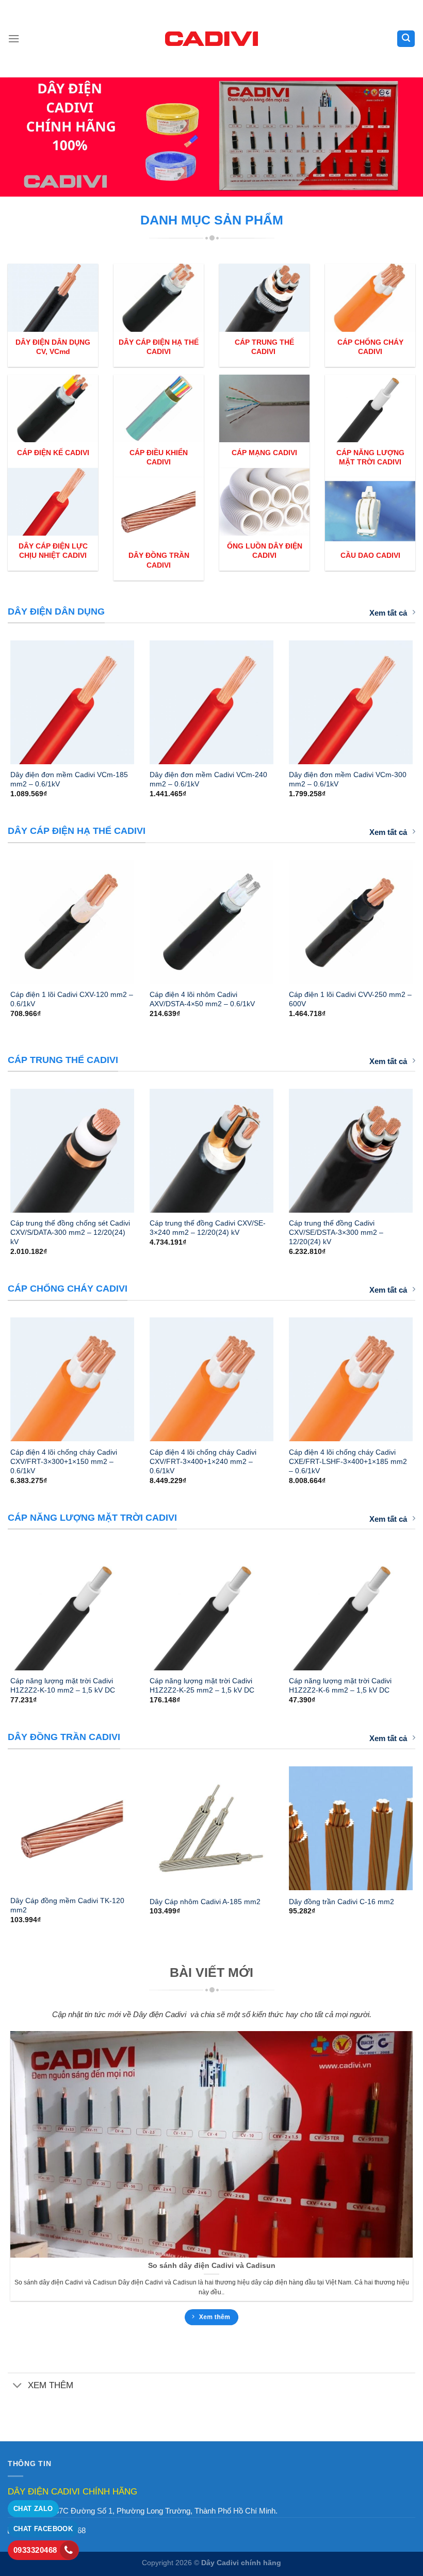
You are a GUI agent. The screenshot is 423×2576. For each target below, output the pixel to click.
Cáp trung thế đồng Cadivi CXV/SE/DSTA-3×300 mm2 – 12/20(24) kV (336, 1232)
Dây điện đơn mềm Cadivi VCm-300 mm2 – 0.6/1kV (348, 779)
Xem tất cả (388, 613)
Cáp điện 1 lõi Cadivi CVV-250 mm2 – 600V (350, 999)
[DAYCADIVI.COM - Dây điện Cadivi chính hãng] (211, 38)
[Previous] (24, 707)
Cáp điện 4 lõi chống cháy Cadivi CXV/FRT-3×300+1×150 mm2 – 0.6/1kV (64, 1461)
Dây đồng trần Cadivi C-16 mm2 (341, 1902)
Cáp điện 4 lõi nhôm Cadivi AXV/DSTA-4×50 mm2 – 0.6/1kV (202, 999)
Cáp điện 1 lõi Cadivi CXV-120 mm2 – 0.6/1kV (72, 999)
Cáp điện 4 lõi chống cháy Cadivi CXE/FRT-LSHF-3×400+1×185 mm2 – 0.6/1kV (348, 1461)
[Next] (399, 707)
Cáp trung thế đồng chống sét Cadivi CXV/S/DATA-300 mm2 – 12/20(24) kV (70, 1232)
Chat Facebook (43, 2529)
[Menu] (14, 39)
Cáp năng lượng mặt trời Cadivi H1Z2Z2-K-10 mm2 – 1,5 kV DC (63, 1685)
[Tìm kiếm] (406, 38)
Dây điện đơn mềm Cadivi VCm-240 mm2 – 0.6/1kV (208, 779)
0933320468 (35, 2550)
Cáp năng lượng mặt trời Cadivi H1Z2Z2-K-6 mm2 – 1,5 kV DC (340, 1685)
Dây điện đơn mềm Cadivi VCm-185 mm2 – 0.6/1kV (69, 779)
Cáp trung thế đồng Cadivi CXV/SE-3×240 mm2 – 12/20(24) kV (208, 1228)
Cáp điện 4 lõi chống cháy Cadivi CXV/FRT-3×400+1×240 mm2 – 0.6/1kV (203, 1461)
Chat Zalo (33, 2509)
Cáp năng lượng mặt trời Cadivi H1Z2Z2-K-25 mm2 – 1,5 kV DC (202, 1685)
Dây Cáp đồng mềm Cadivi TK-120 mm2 (67, 1905)
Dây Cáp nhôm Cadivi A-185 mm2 (205, 1902)
